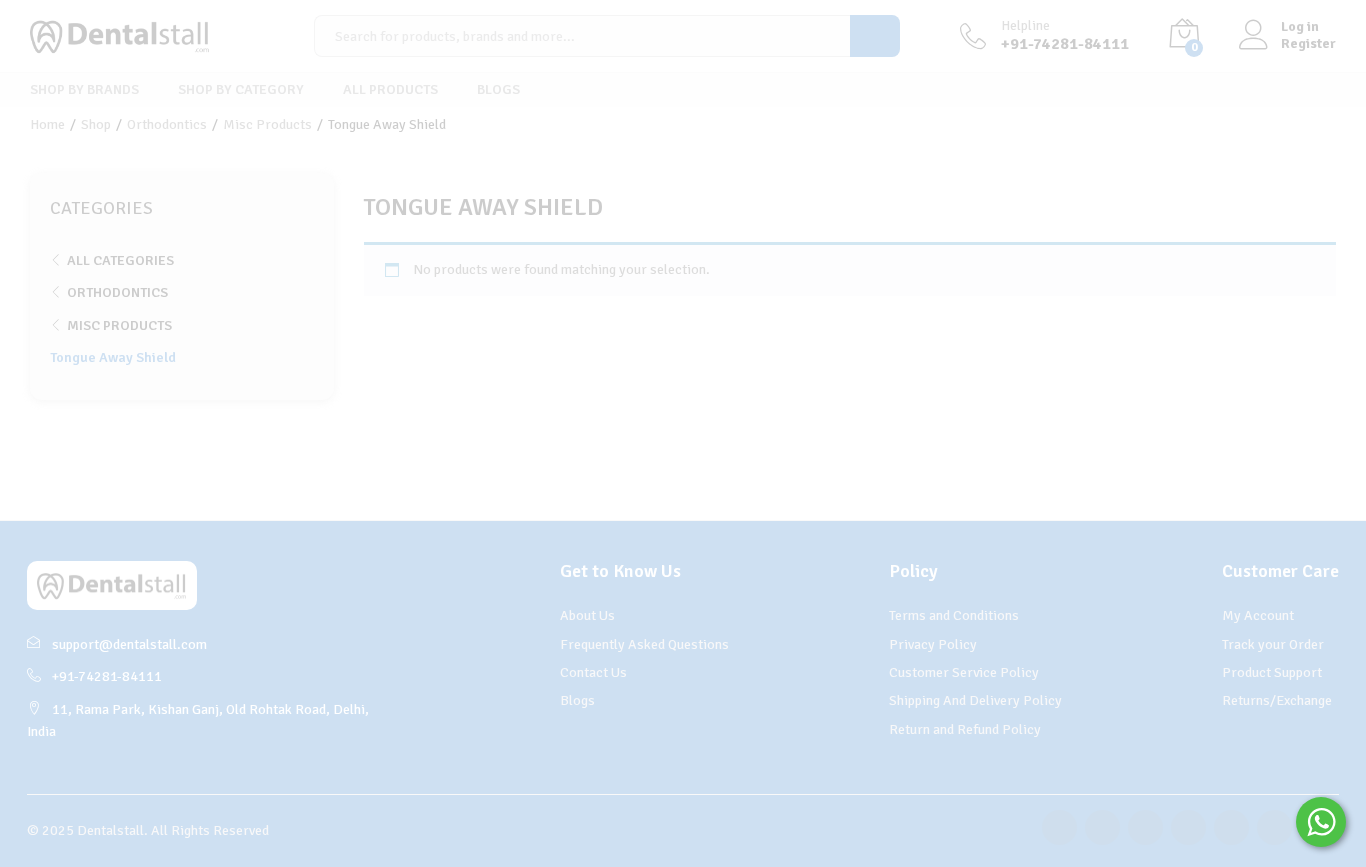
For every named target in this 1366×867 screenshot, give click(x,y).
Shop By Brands (84, 90)
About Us (587, 615)
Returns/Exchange (1277, 700)
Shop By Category (241, 90)
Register (1308, 44)
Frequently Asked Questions (644, 644)
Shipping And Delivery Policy (975, 700)
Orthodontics (117, 292)
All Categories (120, 260)
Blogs (498, 90)
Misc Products (119, 325)
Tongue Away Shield (113, 357)
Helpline (1025, 26)
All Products (390, 90)
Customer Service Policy (964, 672)
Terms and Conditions (954, 615)
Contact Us (593, 672)
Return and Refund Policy (965, 729)
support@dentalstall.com (129, 644)
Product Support (1272, 672)
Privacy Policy (933, 644)
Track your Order (1273, 644)
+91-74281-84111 (107, 676)
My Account (1258, 615)
